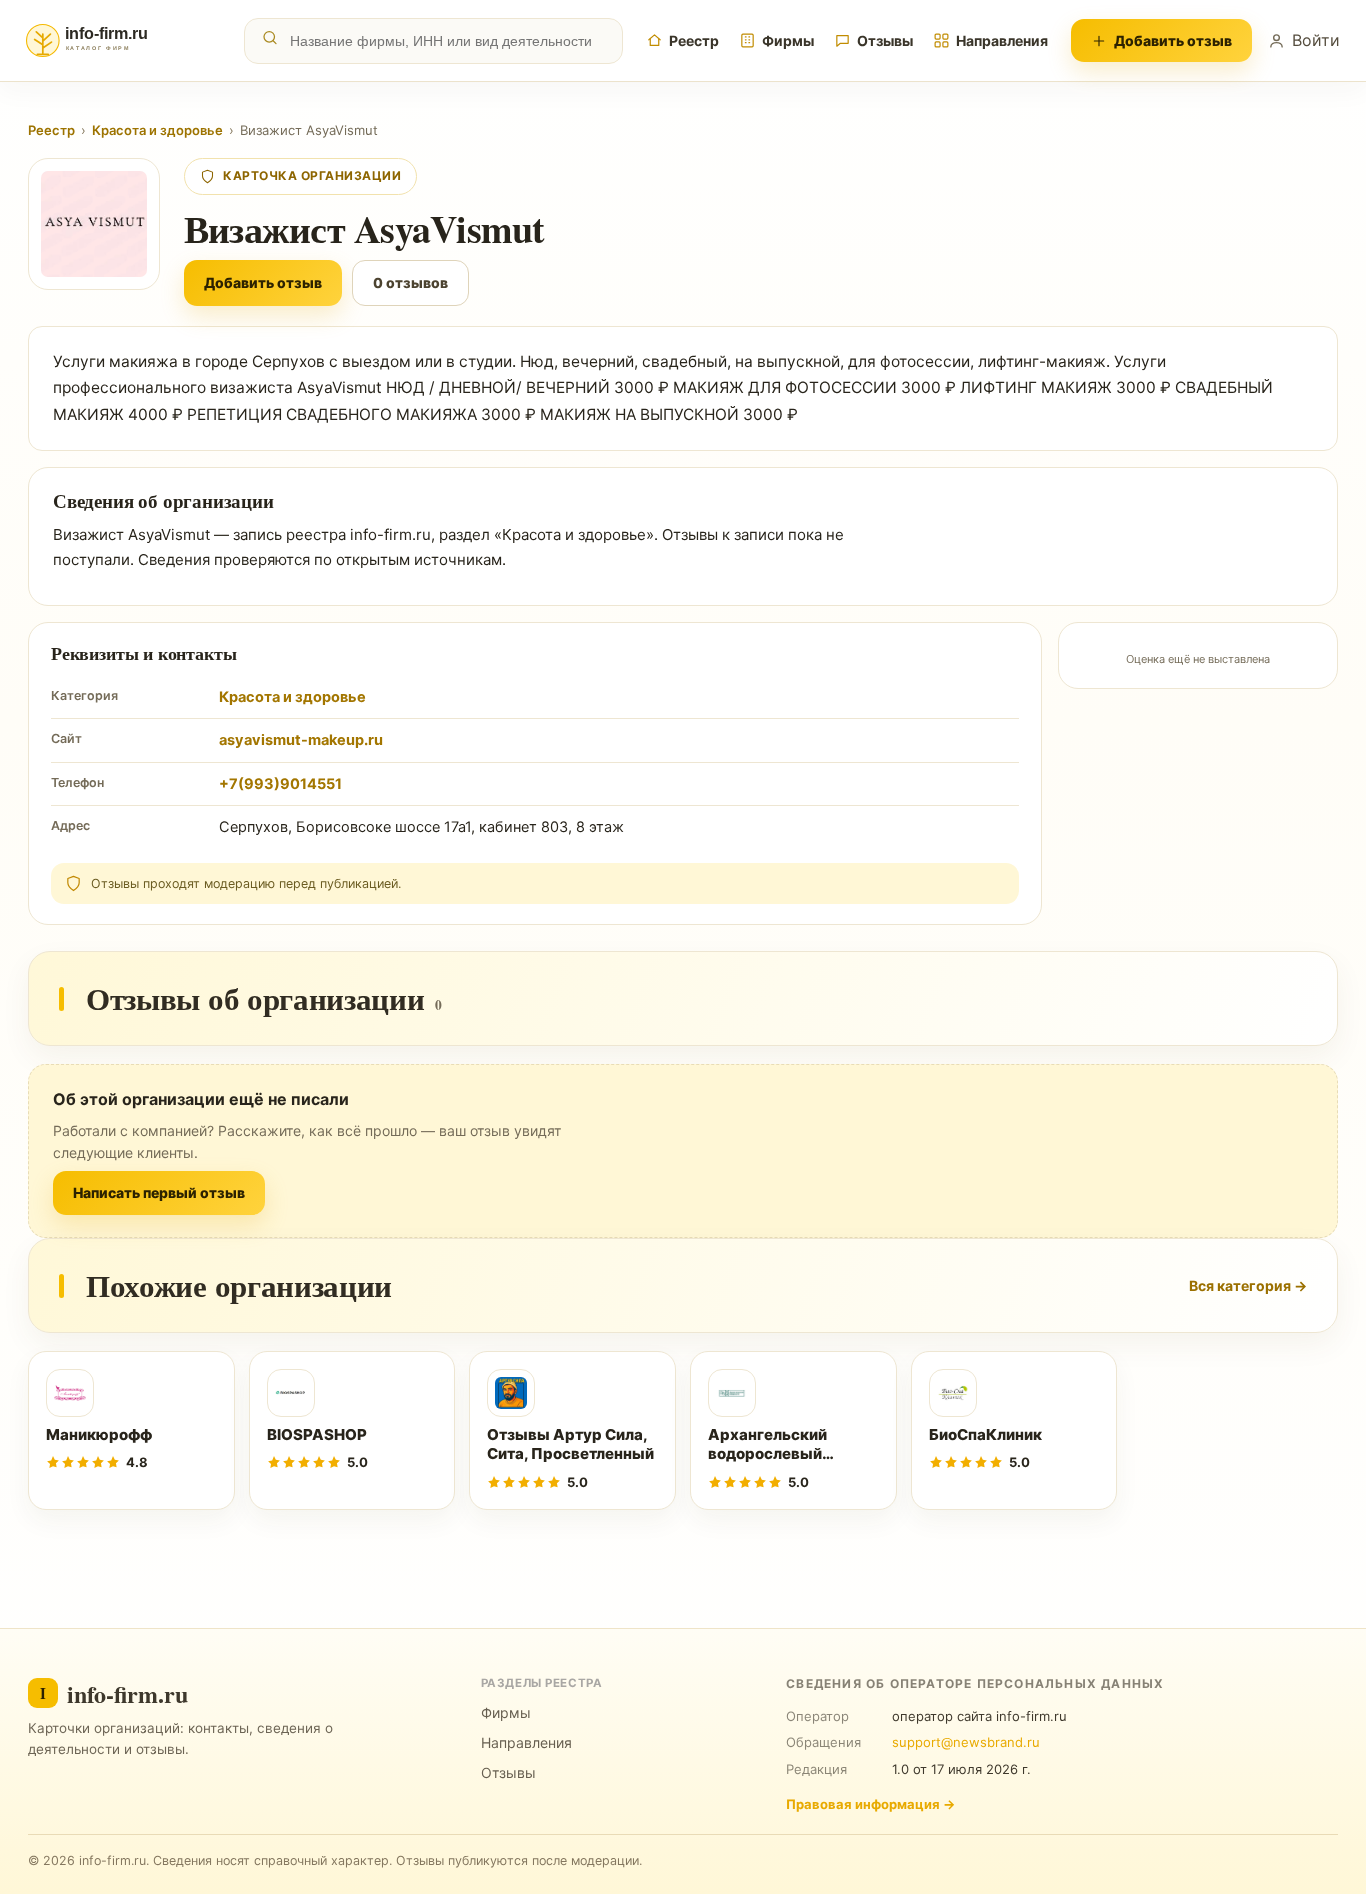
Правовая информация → (870, 1804)
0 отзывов (410, 282)
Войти (1316, 40)
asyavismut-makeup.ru (301, 740)
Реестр (694, 40)
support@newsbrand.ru (966, 1742)
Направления (1002, 40)
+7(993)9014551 (280, 784)
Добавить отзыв (1173, 40)
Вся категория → (1248, 1285)
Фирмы (788, 40)
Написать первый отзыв (159, 1192)
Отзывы (885, 40)
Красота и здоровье (157, 130)
